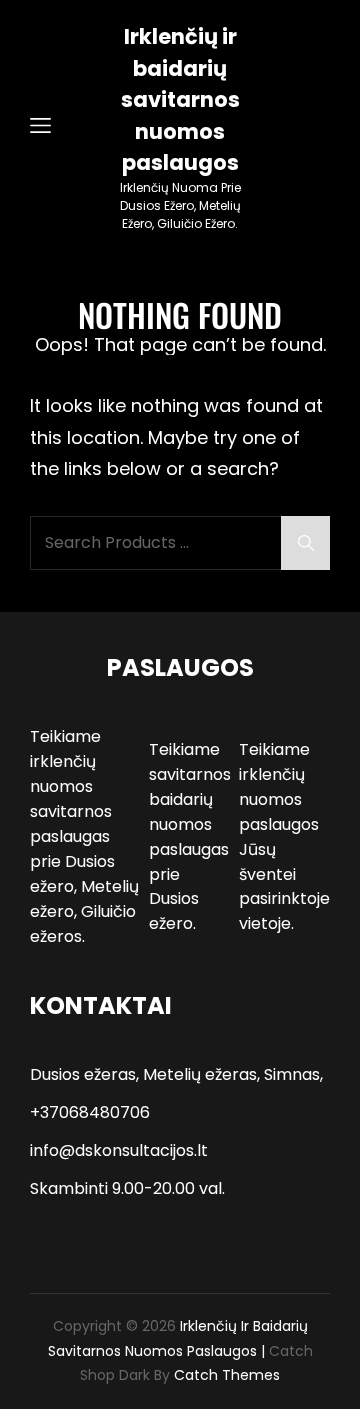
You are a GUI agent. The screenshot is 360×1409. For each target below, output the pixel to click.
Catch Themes (227, 1375)
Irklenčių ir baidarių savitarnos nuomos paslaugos (180, 99)
